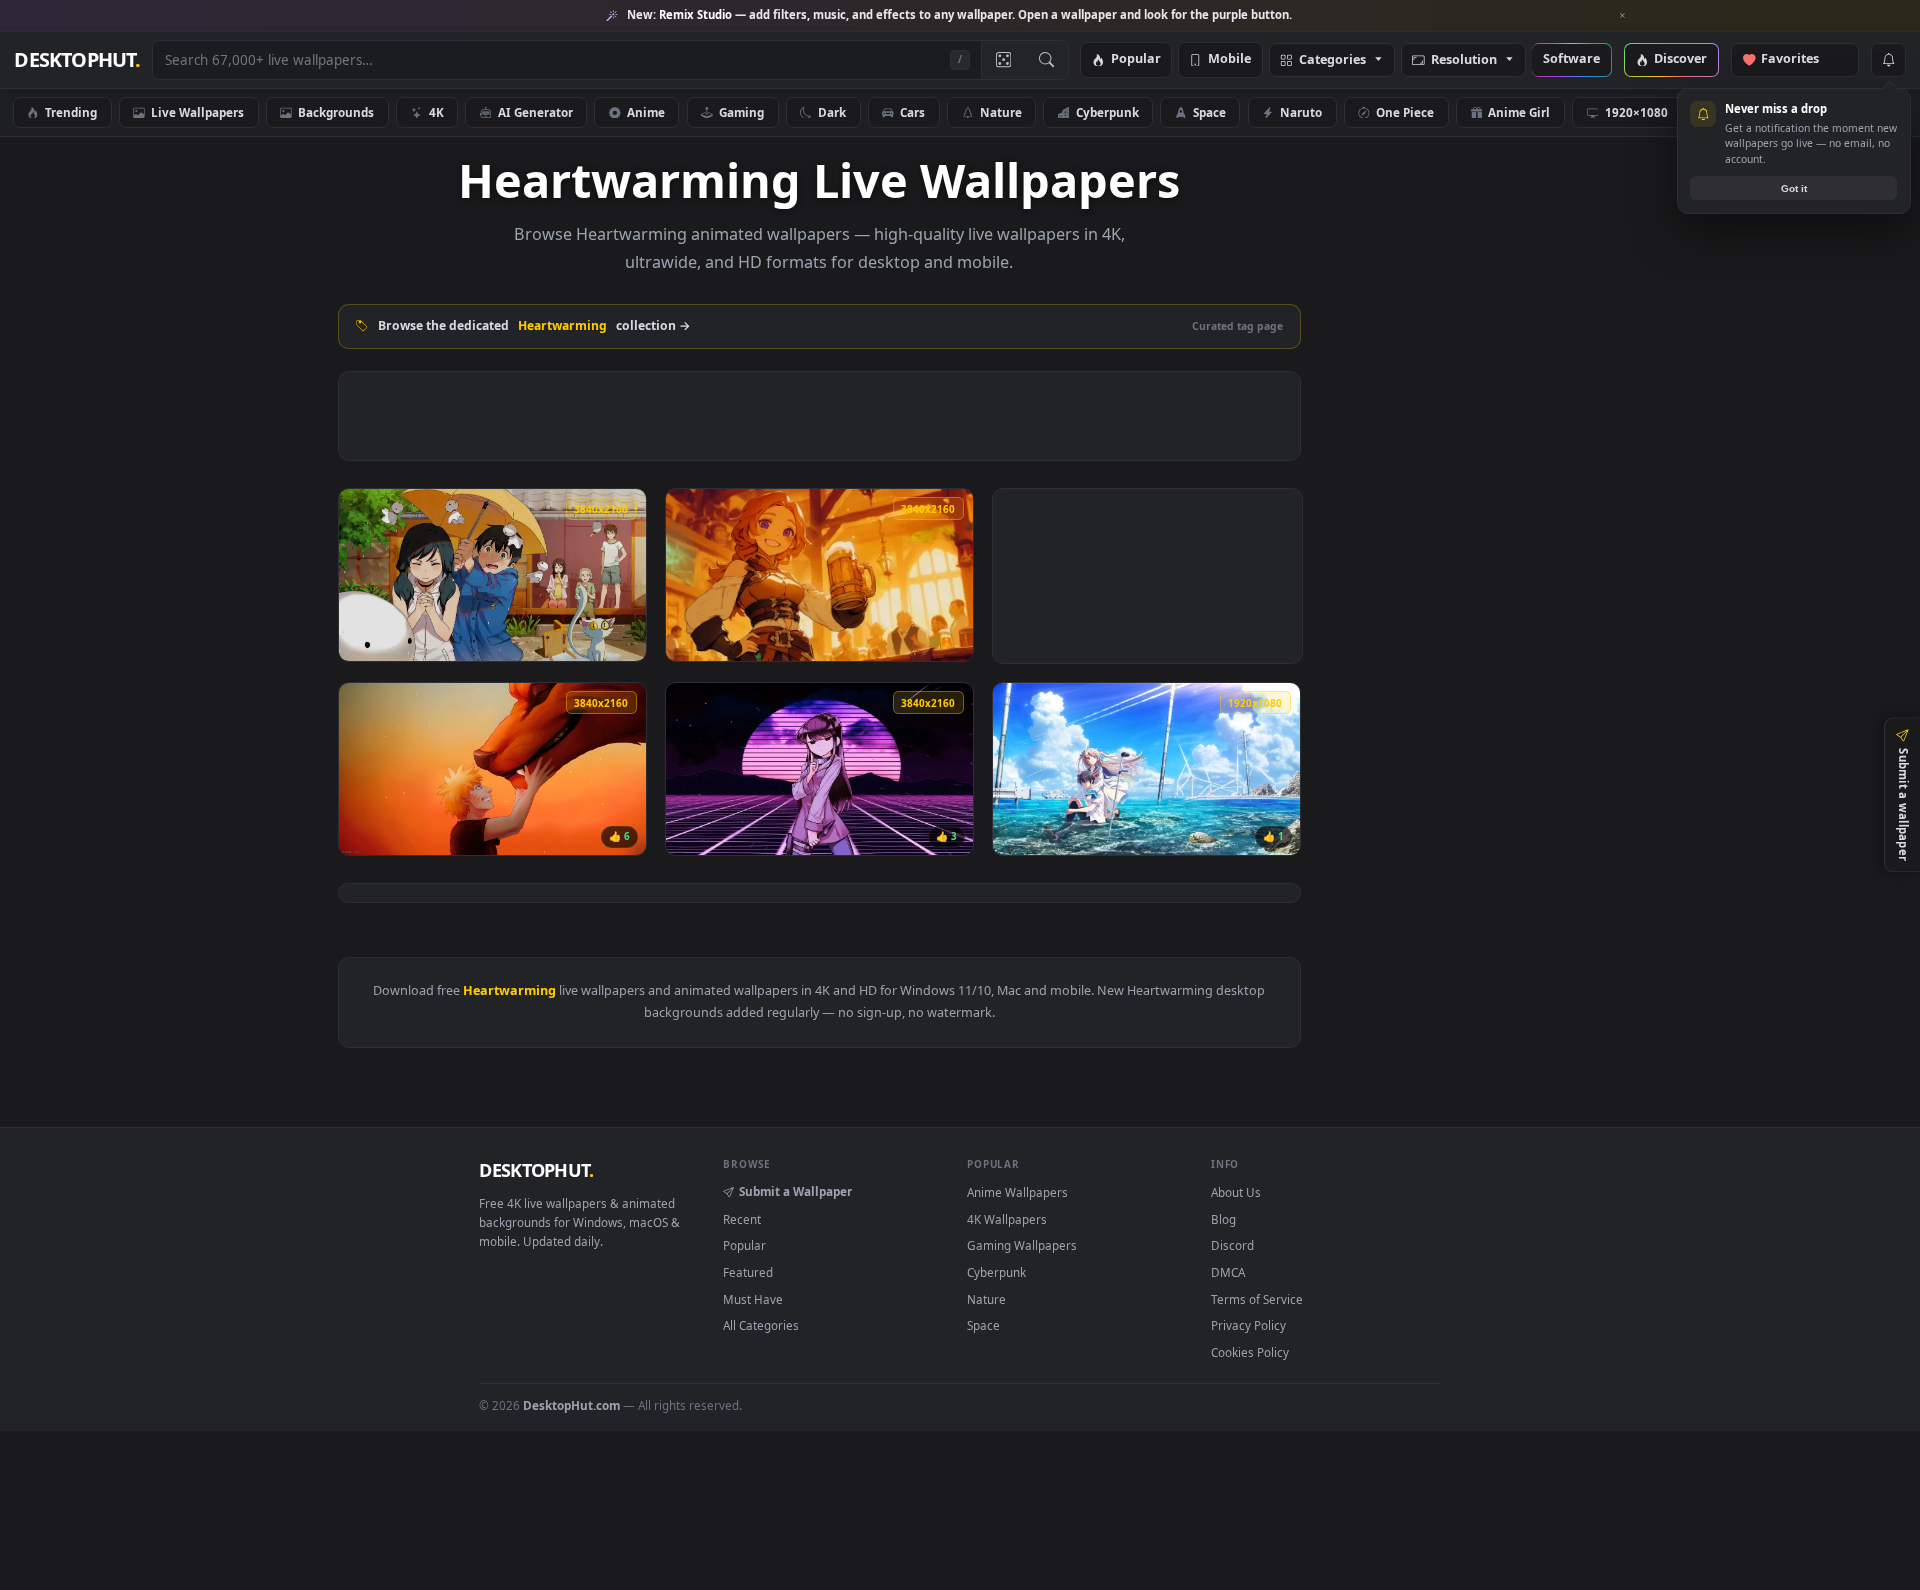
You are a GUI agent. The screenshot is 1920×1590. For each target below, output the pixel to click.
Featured (748, 1272)
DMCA (1228, 1272)
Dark (832, 112)
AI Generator (535, 112)
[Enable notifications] (1888, 60)
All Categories (761, 1325)
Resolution (1464, 60)
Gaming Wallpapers (1022, 1245)
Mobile (1229, 59)
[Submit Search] (1046, 60)
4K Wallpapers (1007, 1219)
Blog (1223, 1219)
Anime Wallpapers (1017, 1192)
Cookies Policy (1250, 1352)
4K (436, 112)
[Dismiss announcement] (1623, 16)
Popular (1136, 59)
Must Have (753, 1299)
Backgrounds (336, 112)
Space (1209, 112)
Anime (646, 112)
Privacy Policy (1248, 1325)
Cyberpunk (1107, 112)
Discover (1680, 59)
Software (1571, 59)
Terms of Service (1257, 1299)
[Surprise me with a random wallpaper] (1003, 60)
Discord (1232, 1245)
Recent (742, 1219)
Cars (912, 112)
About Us (1236, 1192)
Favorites (1799, 59)
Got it (1794, 188)
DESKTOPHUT (536, 1170)
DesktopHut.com (571, 1405)
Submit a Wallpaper (795, 1191)
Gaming (741, 112)
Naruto (1301, 112)
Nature (1001, 112)
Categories (1332, 60)
